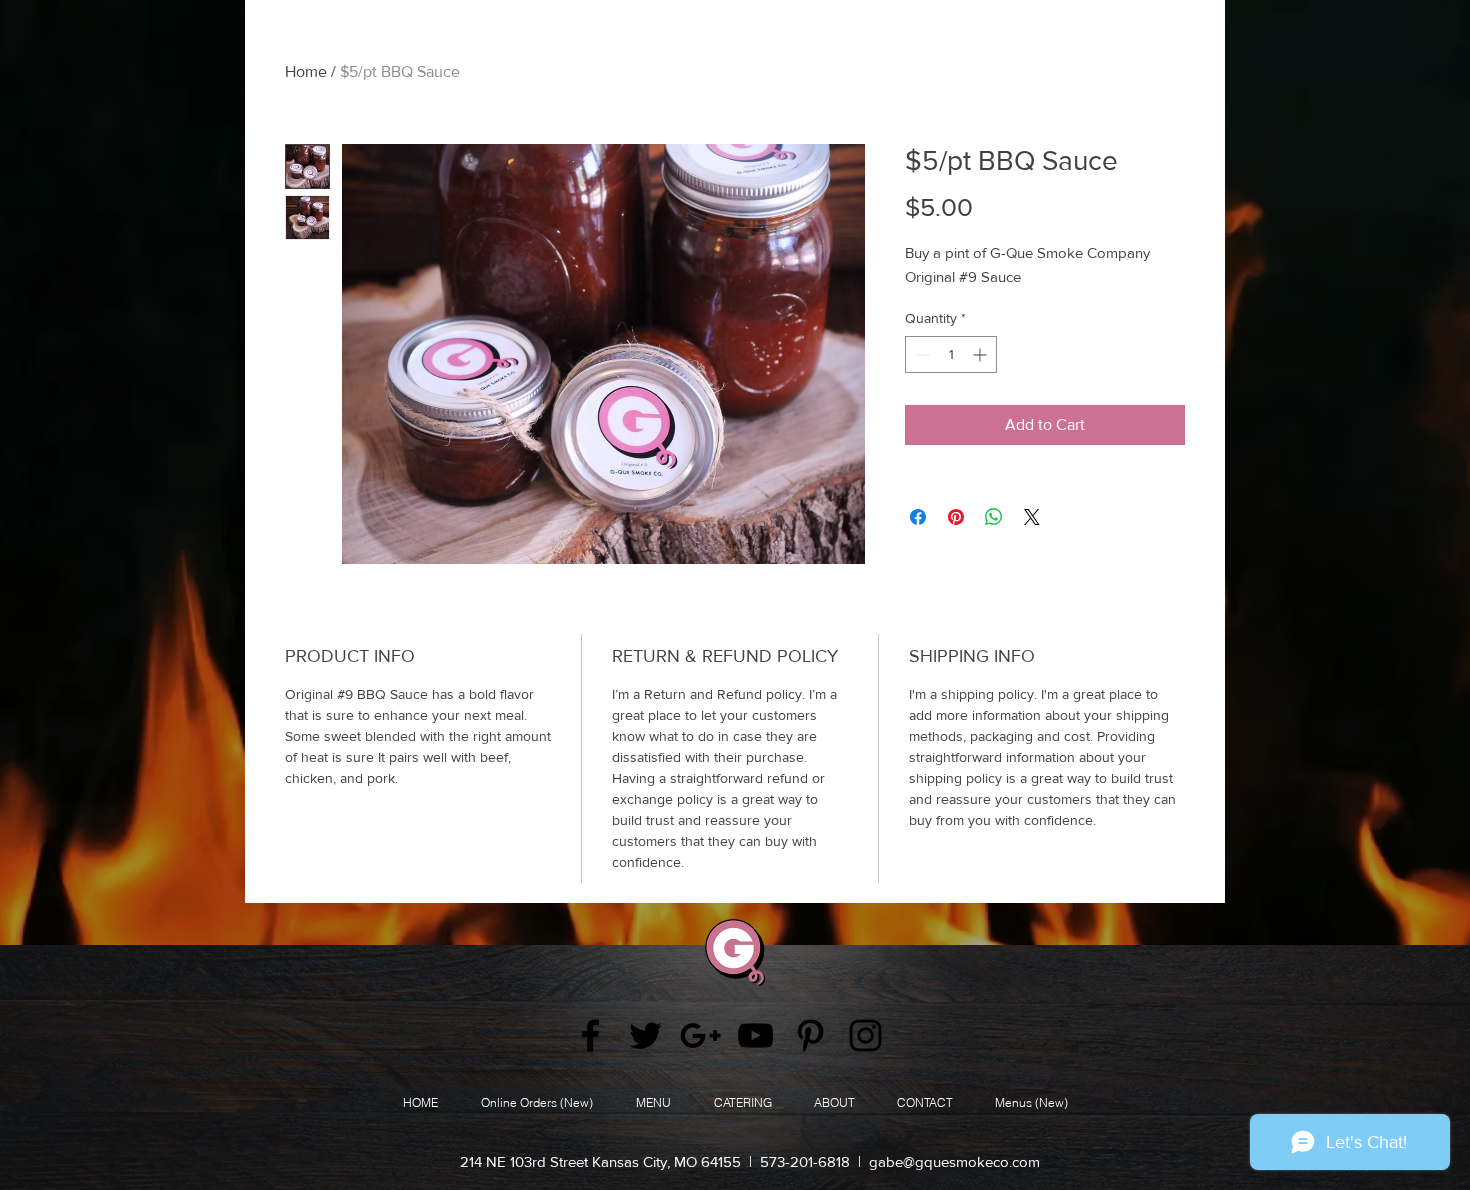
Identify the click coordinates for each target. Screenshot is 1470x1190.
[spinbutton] (951, 354)
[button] (834, 1103)
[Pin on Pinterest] (956, 517)
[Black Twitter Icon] (645, 1035)
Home (306, 71)
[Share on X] (1032, 517)
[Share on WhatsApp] (994, 517)
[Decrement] (920, 354)
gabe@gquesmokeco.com (954, 1161)
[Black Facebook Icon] (590, 1035)
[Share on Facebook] (918, 517)
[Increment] (981, 354)
